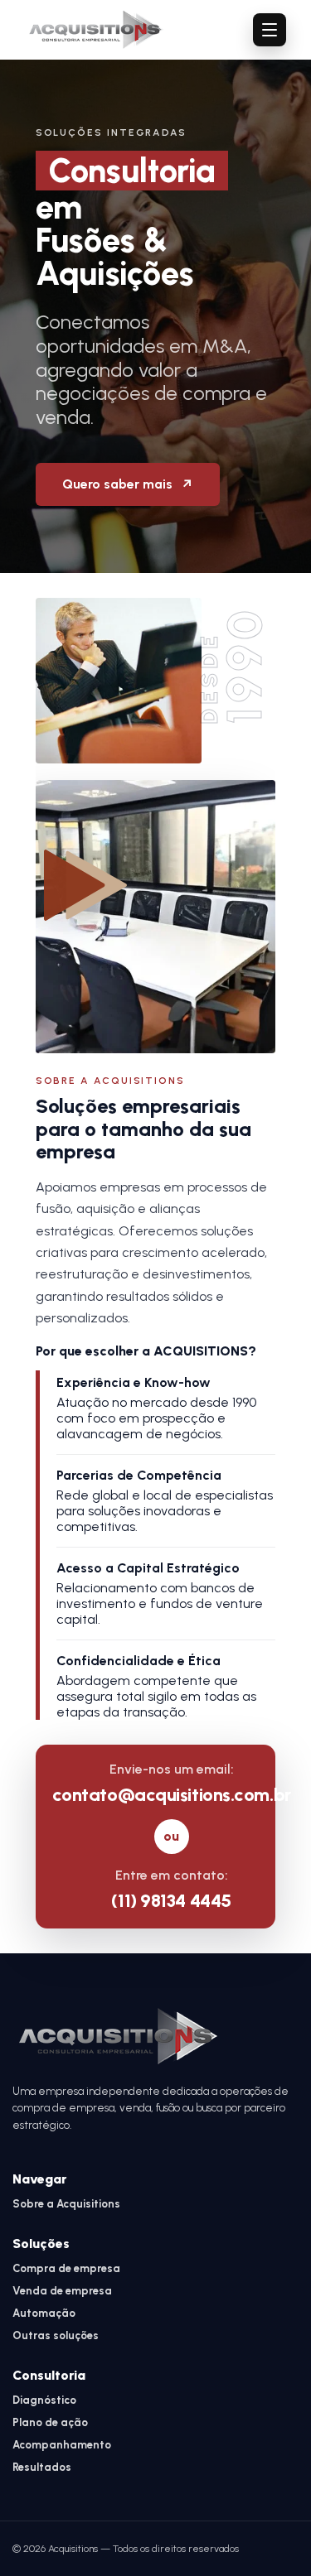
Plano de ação (50, 2422)
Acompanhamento (62, 2445)
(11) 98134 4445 (171, 1901)
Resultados (42, 2467)
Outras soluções (56, 2335)
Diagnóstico (44, 2400)
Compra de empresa (66, 2268)
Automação (44, 2313)
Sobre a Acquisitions (66, 2204)
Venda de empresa (62, 2291)
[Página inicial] (97, 30)
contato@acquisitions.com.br (172, 1795)
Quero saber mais (128, 484)
